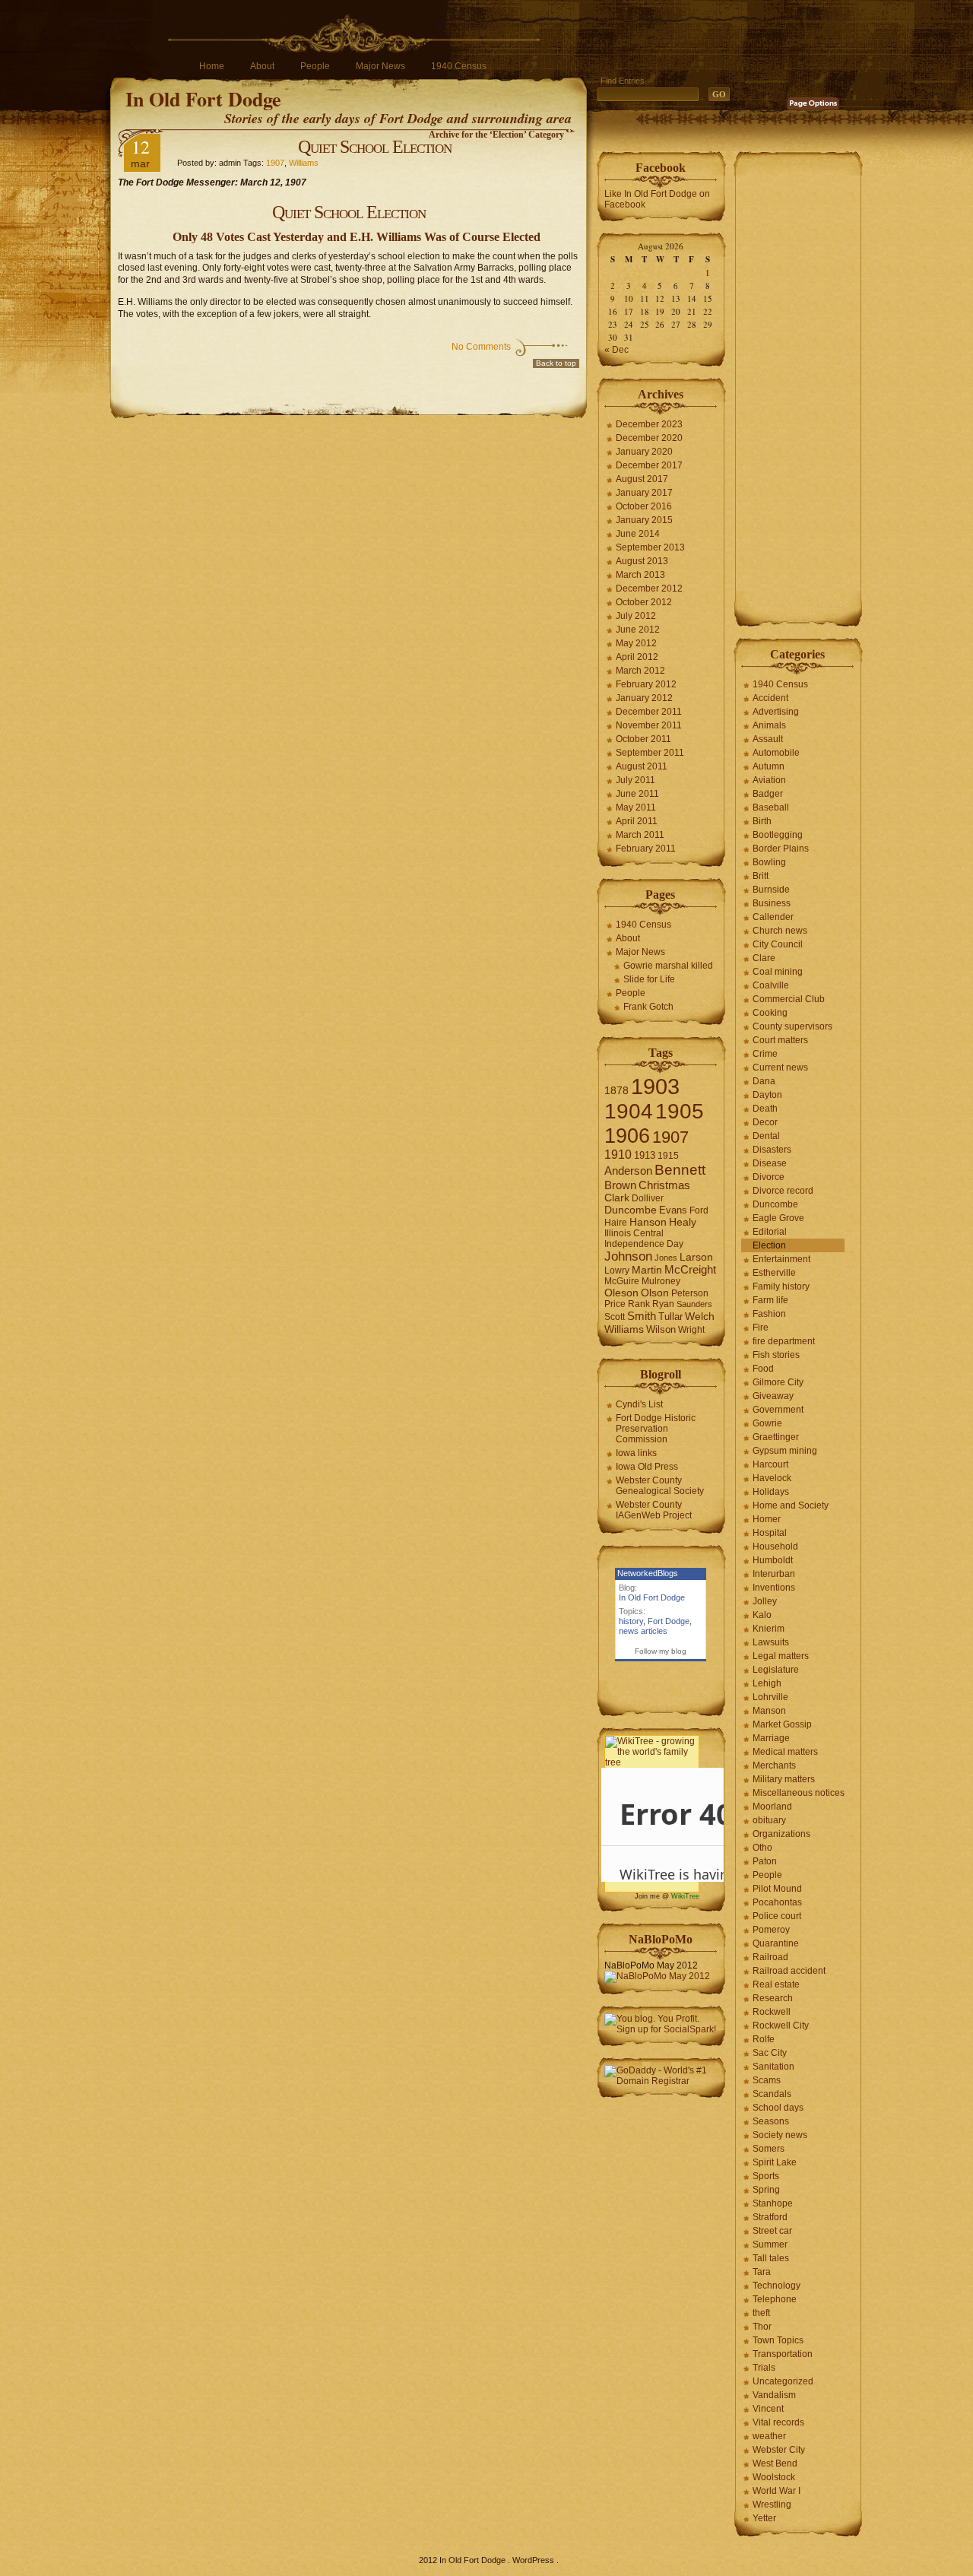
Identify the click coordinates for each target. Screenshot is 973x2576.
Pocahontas (777, 1902)
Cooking (770, 1013)
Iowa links (636, 1453)
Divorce (769, 1177)
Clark (617, 1198)
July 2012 (636, 616)
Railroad (770, 1957)
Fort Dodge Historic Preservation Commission (656, 1429)
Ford (699, 1210)
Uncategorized (783, 2381)
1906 (627, 1136)
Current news (780, 1068)
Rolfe (764, 2039)
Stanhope (773, 2203)
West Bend (775, 2463)
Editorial (770, 1232)
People (315, 66)
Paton (765, 1861)
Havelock (772, 1478)
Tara (762, 2272)
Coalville (771, 985)
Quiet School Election (375, 147)
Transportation (783, 2354)
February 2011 (646, 849)
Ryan (663, 1304)
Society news (780, 2135)
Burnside (771, 890)
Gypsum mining (785, 1451)
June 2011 (637, 794)
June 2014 (638, 534)
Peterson (690, 1293)
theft (761, 2313)
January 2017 (644, 493)
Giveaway (773, 1396)
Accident (770, 698)
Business (772, 903)
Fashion (769, 1314)
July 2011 (635, 780)
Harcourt (770, 1464)
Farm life (770, 1300)
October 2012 (644, 602)
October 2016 (644, 506)
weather (769, 2436)
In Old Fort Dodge (203, 99)
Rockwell (772, 2012)
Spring (766, 2190)
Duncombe (631, 1210)
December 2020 (649, 438)
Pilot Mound (777, 1889)
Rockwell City (781, 2026)
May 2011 (636, 807)
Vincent (768, 2409)
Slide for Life (649, 979)
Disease (770, 1163)
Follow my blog (661, 1651)
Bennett (680, 1170)
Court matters (780, 1040)
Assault (768, 739)
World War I (776, 2491)
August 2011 (642, 766)
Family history (781, 1286)
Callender (773, 917)
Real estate (776, 1984)
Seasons (771, 2121)
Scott (615, 1317)
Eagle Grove (778, 1218)
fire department (784, 1341)
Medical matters (785, 1752)
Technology (776, 2286)
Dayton (767, 1095)
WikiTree (685, 1896)
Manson (769, 1711)
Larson (696, 1257)
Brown (620, 1185)
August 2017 (642, 479)
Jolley (765, 1601)
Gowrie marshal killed (668, 966)
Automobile (776, 753)
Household (775, 1547)
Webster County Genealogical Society (660, 1486)
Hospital (770, 1533)
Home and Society (791, 1505)
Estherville (774, 1273)
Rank (639, 1304)
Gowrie (767, 1423)
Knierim (769, 1629)
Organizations (781, 1834)
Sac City (770, 2053)
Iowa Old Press (647, 1467)
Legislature (776, 1670)
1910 (618, 1155)
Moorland (772, 1807)
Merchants (774, 1765)
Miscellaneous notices (799, 1793)
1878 (616, 1091)
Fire (761, 1328)
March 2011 (640, 835)
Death (765, 1109)
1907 (275, 163)
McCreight (690, 1270)
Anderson (628, 1171)
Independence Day (644, 1244)
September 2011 (650, 753)
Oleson (621, 1293)
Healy (683, 1222)
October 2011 (643, 739)
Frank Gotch (648, 1007)
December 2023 (649, 424)
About (262, 66)
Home (212, 66)
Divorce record (783, 1191)
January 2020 (644, 452)
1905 (680, 1111)
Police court (777, 1916)
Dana (764, 1081)
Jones (666, 1258)
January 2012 (644, 698)
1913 (645, 1155)
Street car (772, 2231)
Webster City (779, 2450)
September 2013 (650, 547)
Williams (304, 163)
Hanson (648, 1222)
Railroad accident (789, 1971)
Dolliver (648, 1198)
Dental (766, 1136)
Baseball (771, 807)
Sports (766, 2176)
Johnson (628, 1256)
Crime (765, 1054)
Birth (762, 821)
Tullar (670, 1317)
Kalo (762, 1615)
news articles (643, 1631)
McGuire (622, 1281)
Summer (770, 2244)
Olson (655, 1293)
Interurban (774, 1574)
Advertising (776, 712)
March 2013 (640, 575)
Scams (767, 2080)
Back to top (556, 363)
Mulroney (661, 1281)
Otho (762, 1848)
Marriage (771, 1738)
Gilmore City (778, 1382)
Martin (647, 1270)
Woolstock (774, 2477)
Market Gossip (782, 1724)
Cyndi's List (639, 1404)
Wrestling (772, 2505)
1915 (668, 1156)
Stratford (770, 2217)
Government (778, 1410)
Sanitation (773, 2067)
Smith (642, 1316)
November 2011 (649, 725)
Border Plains (781, 849)
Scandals (772, 2094)
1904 (629, 1111)
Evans (673, 1210)
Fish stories (776, 1355)
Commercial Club (789, 999)
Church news (780, 931)
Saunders (694, 1304)
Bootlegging (778, 835)
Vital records (778, 2422)
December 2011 (649, 712)
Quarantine (776, 1943)
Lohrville (770, 1697)
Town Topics (778, 2340)
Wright (691, 1330)
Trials (764, 2368)
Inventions (774, 1588)
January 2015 (644, 520)
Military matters (784, 1779)
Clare (764, 958)
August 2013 (642, 561)
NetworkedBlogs (648, 1573)
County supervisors (792, 1026)
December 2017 (649, 465)
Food (763, 1369)
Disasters (772, 1150)
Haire (616, 1223)
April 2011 (637, 821)
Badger (768, 794)
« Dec (616, 350)
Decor (765, 1122)
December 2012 (649, 588)
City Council (778, 944)
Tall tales (771, 2258)
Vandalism (774, 2395)
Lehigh (767, 1683)
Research (773, 1998)
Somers (769, 2149)
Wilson (661, 1329)
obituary (769, 1820)
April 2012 (637, 657)
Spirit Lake (775, 2162)
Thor (762, 2327)
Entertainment (781, 1259)
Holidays (771, 1492)
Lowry (617, 1271)
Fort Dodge (669, 1621)
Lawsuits (771, 1642)
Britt (761, 876)
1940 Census (459, 66)
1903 (655, 1086)
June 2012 (638, 630)
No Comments (481, 347)
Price (615, 1304)
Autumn (769, 766)
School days (778, 2108)
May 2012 (636, 643)
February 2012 (646, 684)
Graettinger (776, 1437)
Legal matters (781, 1656)
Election (769, 1245)
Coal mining (778, 972)
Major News (380, 66)
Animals (769, 725)
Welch (700, 1317)
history (631, 1621)
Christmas (664, 1185)
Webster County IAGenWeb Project (654, 1510)
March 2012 (640, 671)
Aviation (769, 780)
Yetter (764, 2518)
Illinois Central (634, 1233)
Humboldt (773, 1560)
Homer (767, 1519)
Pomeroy (771, 1930)
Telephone (775, 2299)
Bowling (769, 862)
